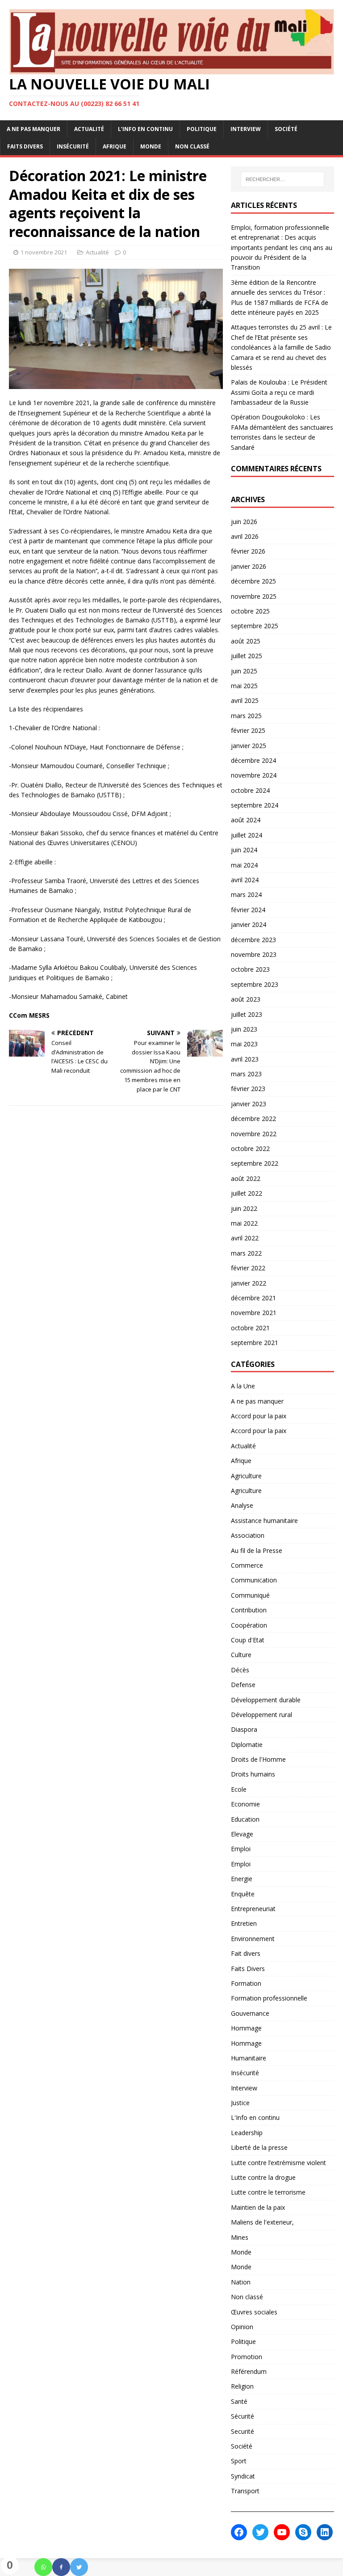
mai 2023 (244, 1044)
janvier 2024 (249, 924)
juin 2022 (244, 1208)
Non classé (192, 146)
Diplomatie (247, 1745)
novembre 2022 (254, 1134)
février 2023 (248, 1089)
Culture (241, 1655)
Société (286, 129)
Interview (246, 129)
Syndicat (243, 2476)
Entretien (244, 1923)
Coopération (249, 1625)
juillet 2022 (247, 1193)
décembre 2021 (253, 1298)
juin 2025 (244, 671)
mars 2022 (246, 1253)
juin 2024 (244, 850)
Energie (242, 1879)
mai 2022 (244, 1223)
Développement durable (266, 1700)
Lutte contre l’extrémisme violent (278, 2163)
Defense (243, 1685)
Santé (239, 2401)
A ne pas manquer (33, 129)
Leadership (247, 2133)
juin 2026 (244, 522)
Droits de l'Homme (258, 1759)
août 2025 (246, 641)
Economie (245, 1804)
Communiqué (250, 1595)
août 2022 (246, 1178)
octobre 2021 (250, 1328)
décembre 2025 (253, 581)
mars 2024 (246, 895)
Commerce (247, 1565)
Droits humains (253, 1774)
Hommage (246, 2028)
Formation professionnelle (269, 1998)
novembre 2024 (254, 775)
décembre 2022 (253, 1119)
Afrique (115, 146)
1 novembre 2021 (44, 252)
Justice (240, 2103)
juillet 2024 (247, 835)
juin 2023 (244, 1029)
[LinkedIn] (325, 2532)
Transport (245, 2491)
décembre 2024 (253, 760)
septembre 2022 (255, 1163)
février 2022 (248, 1268)
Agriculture (246, 1476)
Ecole (239, 1789)
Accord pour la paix (259, 1416)
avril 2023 (245, 1059)
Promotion (247, 2357)
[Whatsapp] (43, 2567)
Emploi (241, 1849)
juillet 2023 (247, 1014)
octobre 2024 (250, 790)
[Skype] (303, 2532)
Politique (202, 129)
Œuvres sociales (254, 2312)
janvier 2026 (249, 566)
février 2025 (248, 730)
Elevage (242, 1834)
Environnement (253, 1939)
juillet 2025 (247, 656)
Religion (242, 2386)
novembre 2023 (254, 954)
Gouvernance (250, 2013)
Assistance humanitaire (264, 1521)
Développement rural (261, 1715)
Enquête (243, 1894)
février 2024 (248, 910)
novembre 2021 (254, 1313)
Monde (151, 146)
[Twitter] (79, 2567)
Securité (243, 2431)
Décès (240, 1670)
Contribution (249, 1610)
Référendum (249, 2371)
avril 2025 (245, 700)
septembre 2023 (255, 984)
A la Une (243, 1386)
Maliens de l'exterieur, (262, 2222)
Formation (246, 1983)
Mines (240, 2237)
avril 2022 (245, 1238)
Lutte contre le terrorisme (268, 2192)
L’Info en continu (145, 129)
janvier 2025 (249, 746)
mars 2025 (246, 716)
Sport (239, 2461)
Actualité (89, 129)
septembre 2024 (255, 805)
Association (248, 1535)
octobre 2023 (250, 969)
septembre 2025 (255, 626)
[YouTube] (282, 2532)
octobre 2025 (250, 611)
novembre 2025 (254, 596)
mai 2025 (244, 686)
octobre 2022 (250, 1148)
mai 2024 (244, 865)
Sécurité (243, 2416)
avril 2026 (245, 536)
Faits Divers (25, 146)
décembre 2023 (253, 940)
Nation (241, 2282)
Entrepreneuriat (253, 1909)
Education (245, 1819)
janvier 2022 (249, 1283)
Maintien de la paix (258, 2207)
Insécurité (73, 146)
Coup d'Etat (248, 1640)
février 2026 (248, 551)
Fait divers (246, 1953)
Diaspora (244, 1729)
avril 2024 (245, 880)
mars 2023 (246, 1074)
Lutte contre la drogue (263, 2177)
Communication (254, 1580)
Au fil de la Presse (257, 1550)
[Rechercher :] (282, 179)
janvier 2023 (249, 1104)
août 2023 (246, 999)
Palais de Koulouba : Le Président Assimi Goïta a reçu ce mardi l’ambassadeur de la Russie (279, 392)
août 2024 (246, 820)
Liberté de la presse (259, 2147)
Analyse (242, 1505)
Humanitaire (249, 2058)
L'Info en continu (255, 2117)
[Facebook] (61, 2567)
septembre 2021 (255, 1343)
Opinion (242, 2327)
